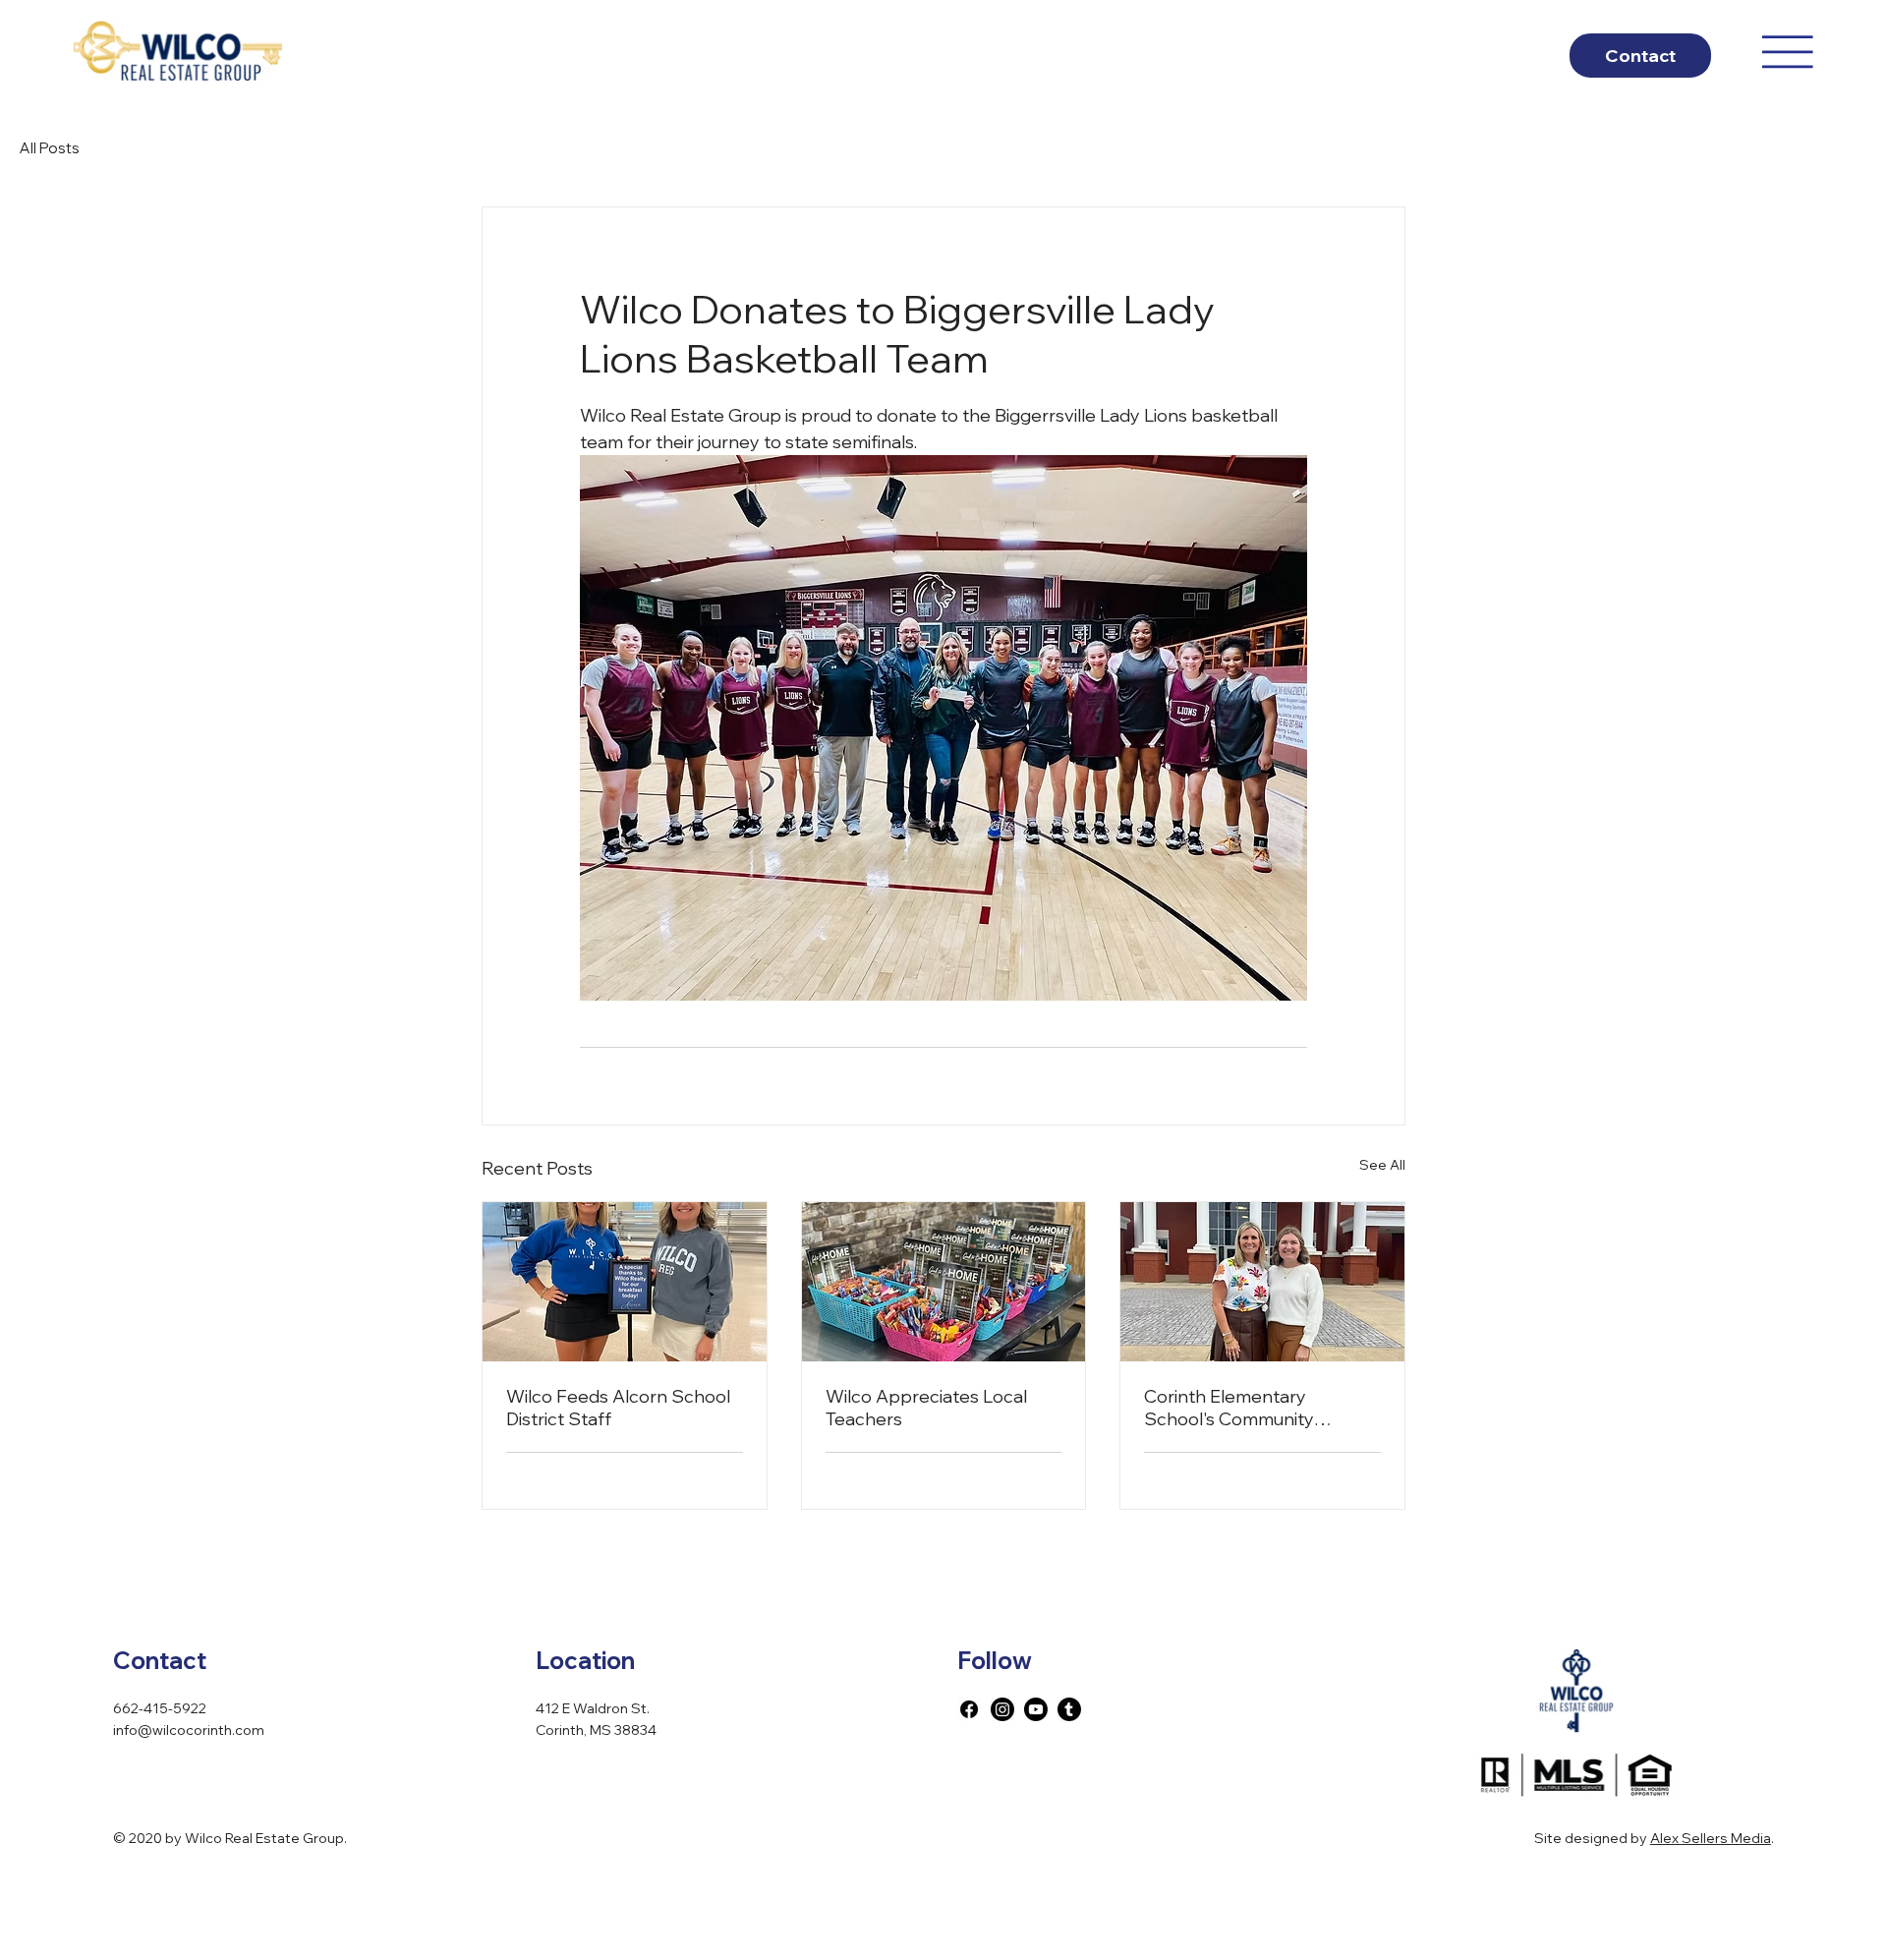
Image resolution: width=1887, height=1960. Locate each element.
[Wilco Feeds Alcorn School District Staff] (625, 1282)
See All (1382, 1165)
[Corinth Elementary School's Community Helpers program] (1262, 1282)
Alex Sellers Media (1711, 1838)
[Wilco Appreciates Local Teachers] (944, 1282)
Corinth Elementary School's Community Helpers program (1229, 1408)
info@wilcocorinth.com (189, 1730)
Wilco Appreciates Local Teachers (926, 1408)
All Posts (50, 148)
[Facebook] (969, 1709)
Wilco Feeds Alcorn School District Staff (618, 1408)
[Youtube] (1036, 1709)
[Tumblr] (1069, 1709)
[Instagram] (1002, 1709)
